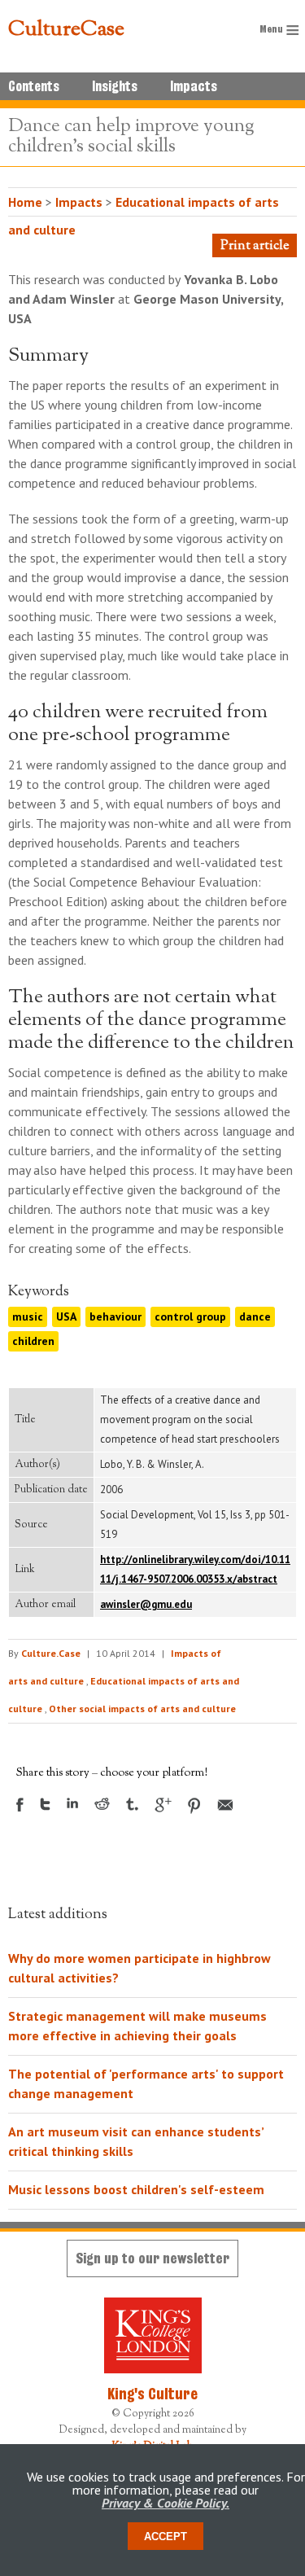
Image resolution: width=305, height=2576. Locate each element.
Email (225, 1805)
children (33, 1341)
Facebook (20, 1805)
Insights (115, 86)
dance (255, 1316)
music (28, 1316)
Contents (34, 86)
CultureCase (66, 30)
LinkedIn (72, 1803)
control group (190, 1316)
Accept (166, 2537)
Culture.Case (51, 1653)
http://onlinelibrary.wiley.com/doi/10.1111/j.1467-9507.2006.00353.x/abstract (195, 1569)
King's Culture (152, 2394)
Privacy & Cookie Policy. (166, 2503)
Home (25, 202)
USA (66, 1316)
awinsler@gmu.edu (146, 1604)
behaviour (115, 1316)
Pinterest (194, 1806)
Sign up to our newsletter (152, 2258)
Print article (255, 246)
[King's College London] (152, 2336)
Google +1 (163, 1805)
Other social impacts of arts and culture (142, 1709)
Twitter (45, 1804)
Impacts (194, 86)
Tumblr (132, 1804)
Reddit (102, 1804)
